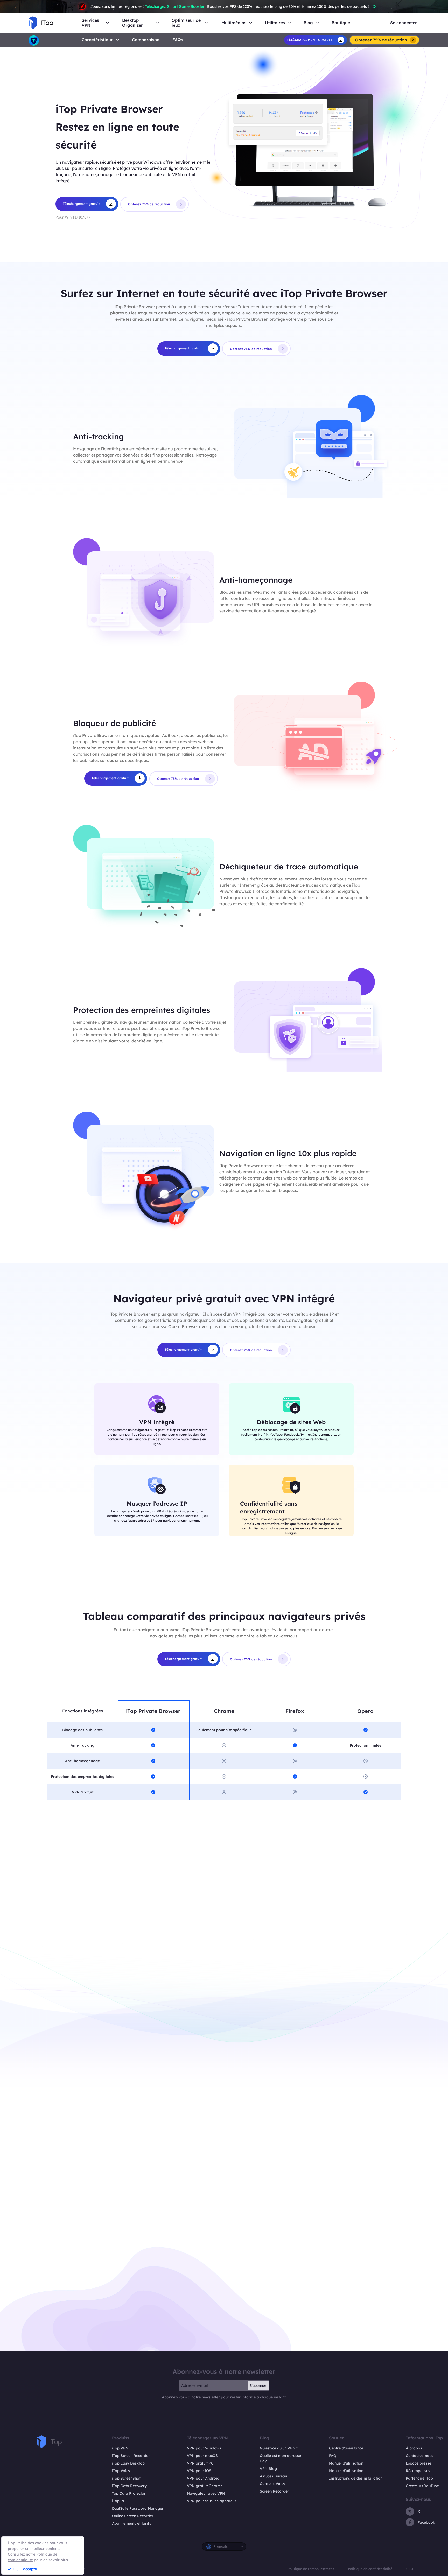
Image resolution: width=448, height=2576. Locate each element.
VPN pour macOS (202, 2456)
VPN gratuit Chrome (205, 2486)
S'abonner (258, 2385)
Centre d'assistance (346, 2448)
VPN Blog (268, 2469)
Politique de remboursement (311, 2569)
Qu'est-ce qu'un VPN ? (279, 2448)
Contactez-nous (419, 2456)
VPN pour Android (203, 2478)
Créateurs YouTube (422, 2486)
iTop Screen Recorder (131, 2456)
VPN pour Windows (204, 2448)
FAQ (333, 2456)
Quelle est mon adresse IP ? (280, 2458)
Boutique (341, 23)
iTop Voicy (121, 2471)
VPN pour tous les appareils (212, 2501)
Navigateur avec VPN (206, 2493)
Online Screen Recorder (133, 2516)
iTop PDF (120, 2501)
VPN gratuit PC (200, 2463)
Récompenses (418, 2471)
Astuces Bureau (273, 2476)
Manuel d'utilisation (346, 2463)
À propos (414, 2448)
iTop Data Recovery (129, 2486)
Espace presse (418, 2463)
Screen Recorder (274, 2491)
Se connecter (404, 23)
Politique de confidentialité (370, 2569)
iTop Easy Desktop (128, 2463)
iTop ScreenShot (126, 2478)
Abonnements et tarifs (132, 2523)
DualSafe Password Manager (138, 2508)
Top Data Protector (129, 2493)
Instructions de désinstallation (356, 2478)
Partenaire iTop (419, 2478)
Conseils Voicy (272, 2484)
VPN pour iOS (199, 2471)
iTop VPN (120, 2448)
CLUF (411, 2569)
